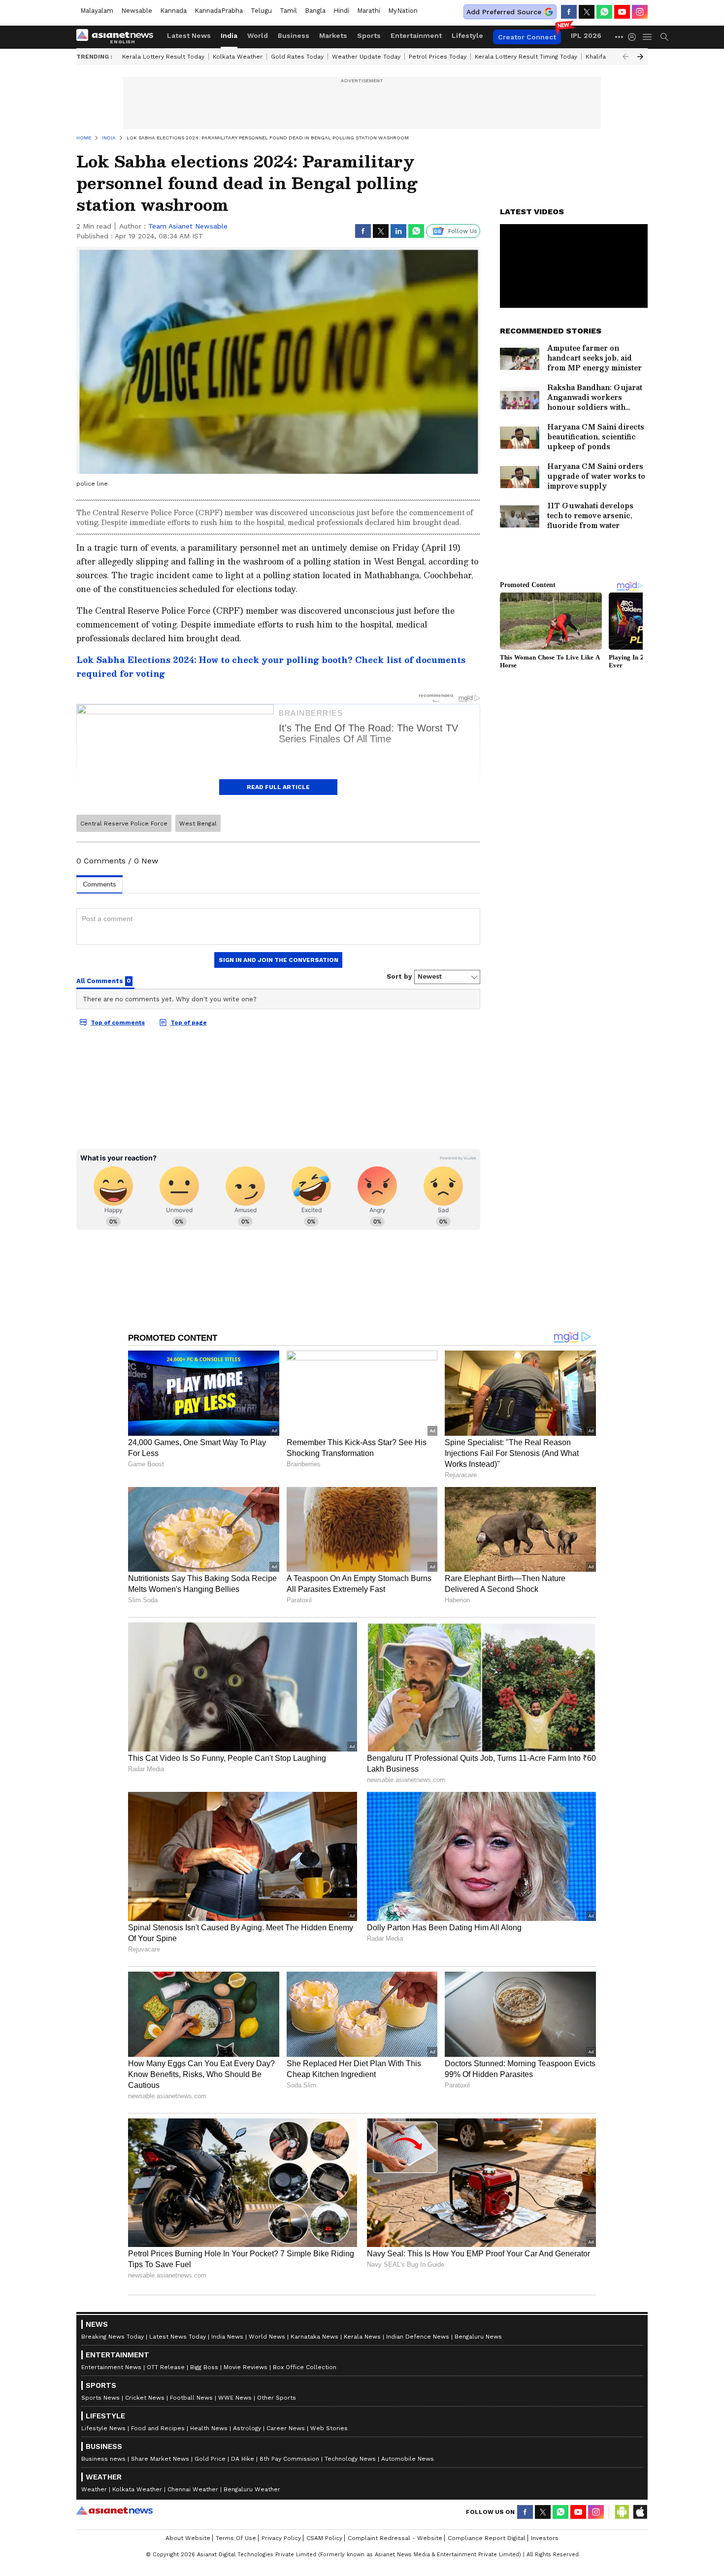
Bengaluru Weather (252, 2489)
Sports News (100, 2398)
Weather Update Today (366, 57)
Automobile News (408, 2459)
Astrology (247, 2428)
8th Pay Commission (289, 2459)
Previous (625, 57)
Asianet (115, 2510)
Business (294, 35)
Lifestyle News (103, 2428)
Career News (286, 2428)
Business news (103, 2459)
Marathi (369, 11)
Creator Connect (527, 37)
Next (640, 57)
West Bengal (198, 824)
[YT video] (622, 12)
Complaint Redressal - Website (395, 2538)
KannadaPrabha (219, 11)
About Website (188, 2538)
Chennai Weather (193, 2489)
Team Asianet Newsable (188, 226)
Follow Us (463, 231)
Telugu (261, 11)
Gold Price (210, 2459)
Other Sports (277, 2398)
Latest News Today (178, 2337)
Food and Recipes (158, 2428)
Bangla (315, 11)
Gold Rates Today (297, 57)
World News (267, 2337)
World (258, 35)
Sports (369, 35)
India (229, 35)
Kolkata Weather (238, 57)
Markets (333, 35)
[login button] (634, 37)
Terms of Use (236, 2538)
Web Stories (329, 2428)
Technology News (350, 2459)
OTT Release (166, 2367)
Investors (545, 2538)
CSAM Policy (324, 2538)
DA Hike (243, 2459)
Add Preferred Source (504, 12)
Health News (209, 2428)
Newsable (137, 11)
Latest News (189, 35)
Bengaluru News (478, 2337)
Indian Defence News (418, 2337)
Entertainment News (111, 2367)
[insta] (640, 12)
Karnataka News (314, 2337)
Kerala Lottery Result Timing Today (526, 57)
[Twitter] (587, 12)
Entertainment (416, 35)
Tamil (288, 11)
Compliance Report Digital (487, 2538)
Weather (94, 2489)
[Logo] (118, 37)
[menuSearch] (664, 37)
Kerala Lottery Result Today (163, 57)
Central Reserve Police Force (124, 824)
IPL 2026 (586, 35)
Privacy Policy (281, 2538)
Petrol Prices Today (438, 57)
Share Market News (160, 2459)
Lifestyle (467, 35)
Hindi (341, 11)
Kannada (173, 11)
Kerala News (362, 2337)
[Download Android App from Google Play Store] (622, 2512)
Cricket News (145, 2398)
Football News (191, 2398)
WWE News (235, 2398)
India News (227, 2337)
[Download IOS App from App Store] (640, 2512)
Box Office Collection (305, 2367)
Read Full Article (278, 787)
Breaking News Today (113, 2337)
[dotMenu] (620, 37)
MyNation (403, 11)
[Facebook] (569, 12)
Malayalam (97, 11)
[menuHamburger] (648, 37)
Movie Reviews (246, 2367)
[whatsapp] (604, 12)
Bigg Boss (204, 2367)
